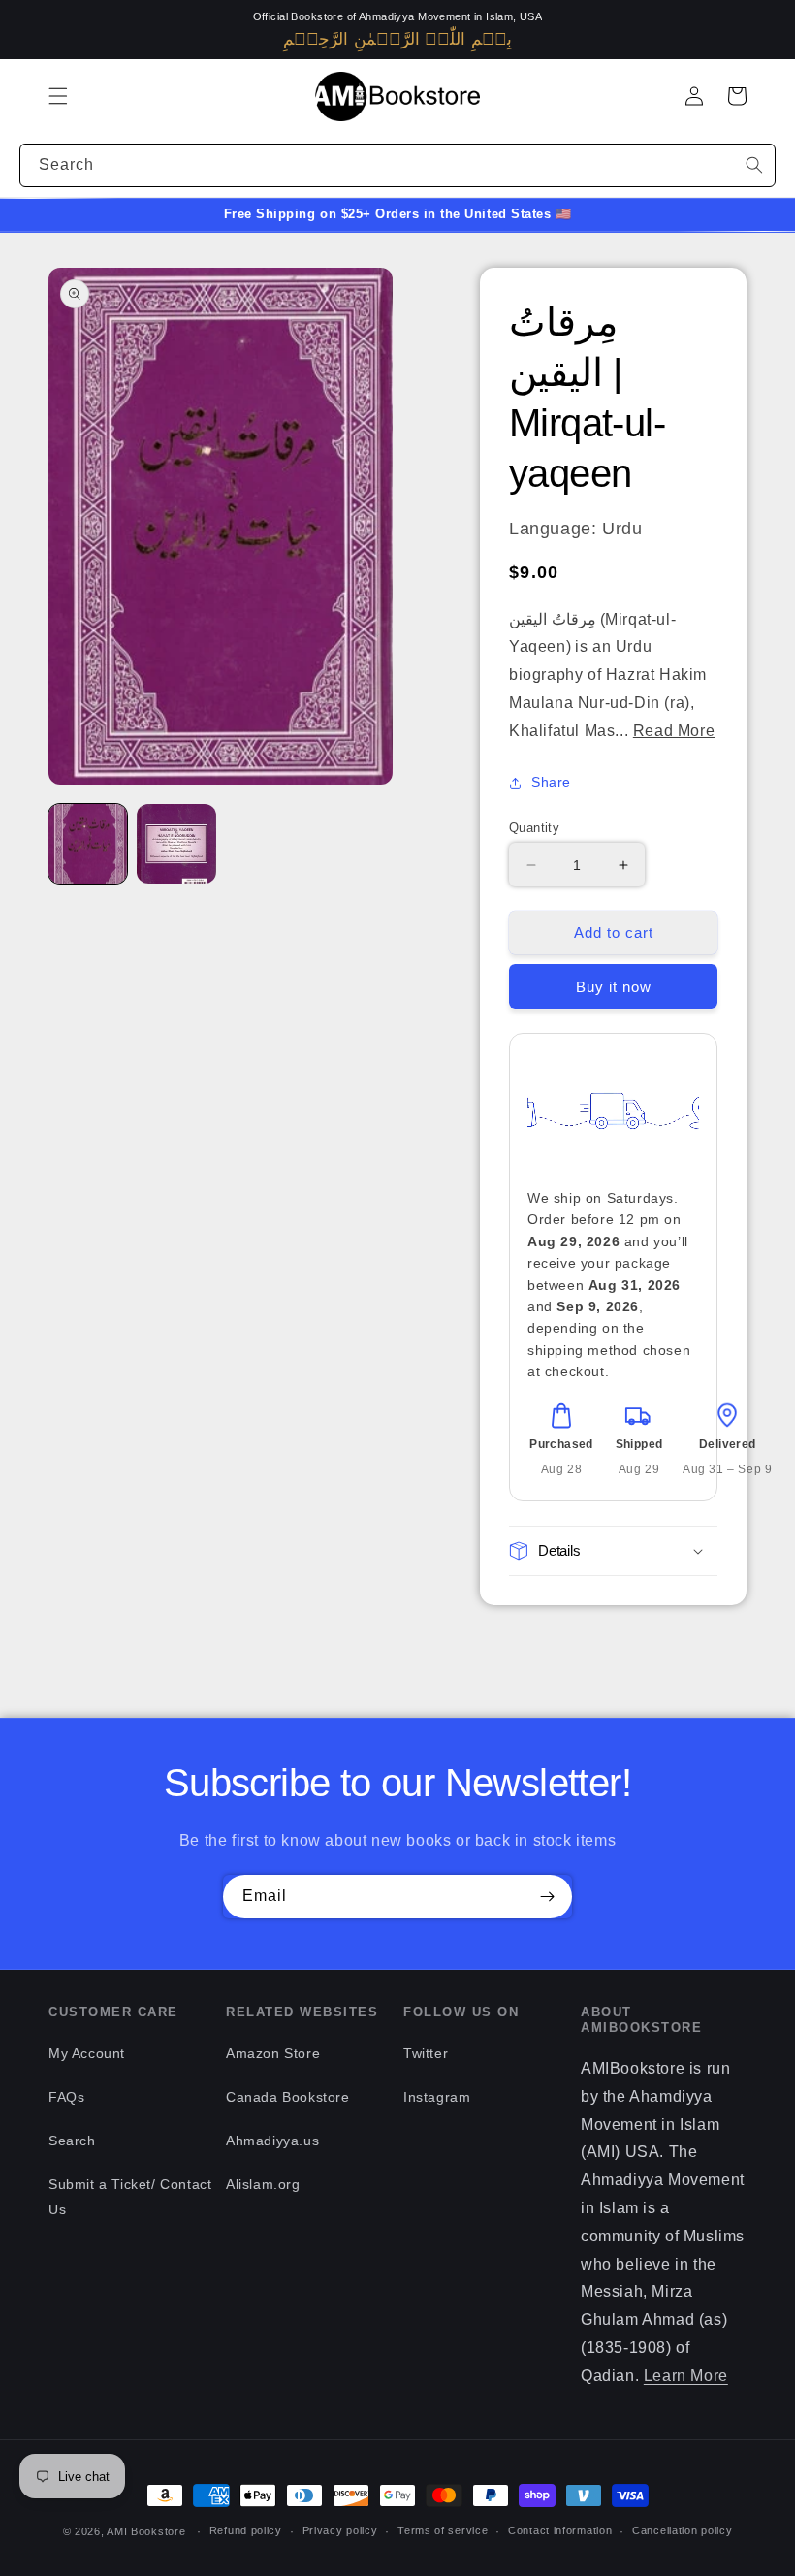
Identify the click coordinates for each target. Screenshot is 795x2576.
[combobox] (397, 165)
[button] (58, 96)
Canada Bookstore (288, 2097)
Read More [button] (674, 731)
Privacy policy (340, 2530)
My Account (87, 2053)
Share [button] (551, 782)
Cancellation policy (682, 2530)
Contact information (560, 2530)
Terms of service (443, 2530)
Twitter (426, 2053)
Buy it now (614, 987)
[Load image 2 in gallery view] (176, 843)
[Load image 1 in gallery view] (88, 843)
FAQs (66, 2097)
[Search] (754, 165)
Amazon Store (273, 2053)
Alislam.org (263, 2184)
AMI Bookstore (146, 2531)
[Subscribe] (547, 1897)
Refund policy (246, 2530)
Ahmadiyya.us (272, 2141)
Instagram (437, 2097)
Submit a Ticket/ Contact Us (130, 2196)
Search (72, 2141)
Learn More (686, 2376)
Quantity (534, 828)
